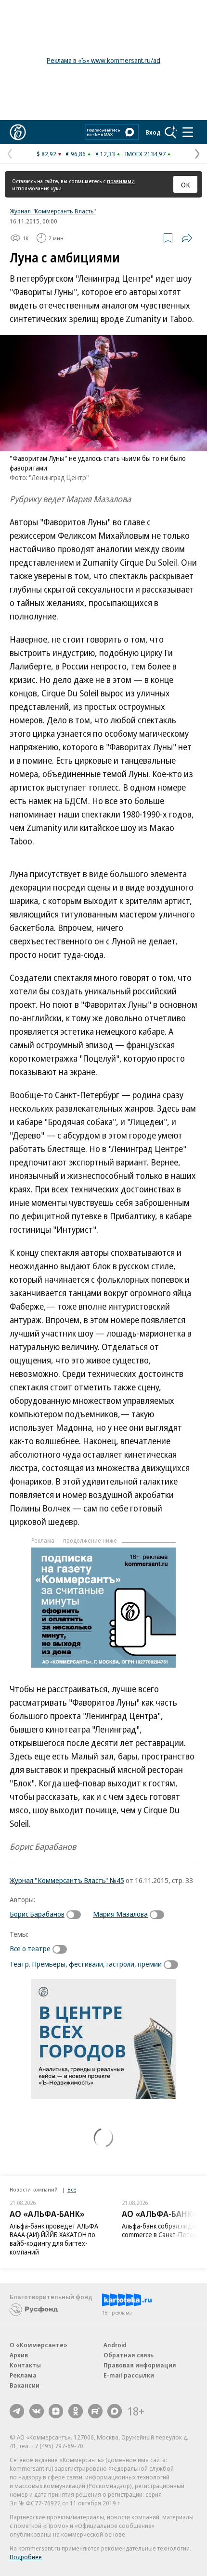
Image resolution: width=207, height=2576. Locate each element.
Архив (19, 2355)
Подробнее (26, 2557)
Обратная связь (129, 2355)
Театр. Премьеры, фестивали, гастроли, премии (86, 1964)
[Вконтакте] (37, 2411)
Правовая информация (140, 2365)
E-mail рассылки (129, 2375)
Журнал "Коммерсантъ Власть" (53, 211)
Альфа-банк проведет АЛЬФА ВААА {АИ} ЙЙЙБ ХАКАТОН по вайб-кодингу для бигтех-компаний (54, 2239)
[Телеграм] (17, 2411)
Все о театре (30, 1948)
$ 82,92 (46, 154)
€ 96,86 (76, 154)
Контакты (25, 2365)
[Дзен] (56, 2411)
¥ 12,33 (105, 154)
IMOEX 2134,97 (145, 154)
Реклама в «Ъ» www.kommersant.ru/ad (103, 60)
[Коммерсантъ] (18, 132)
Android (115, 2345)
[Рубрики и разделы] (188, 132)
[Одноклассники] (76, 2411)
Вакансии (25, 2385)
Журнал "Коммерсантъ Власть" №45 (67, 1880)
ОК (186, 185)
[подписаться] (76, 1915)
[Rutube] (95, 2411)
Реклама (23, 2375)
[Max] (115, 2411)
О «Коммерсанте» (39, 2345)
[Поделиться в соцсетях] (187, 238)
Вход (153, 132)
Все (72, 2189)
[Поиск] (171, 132)
